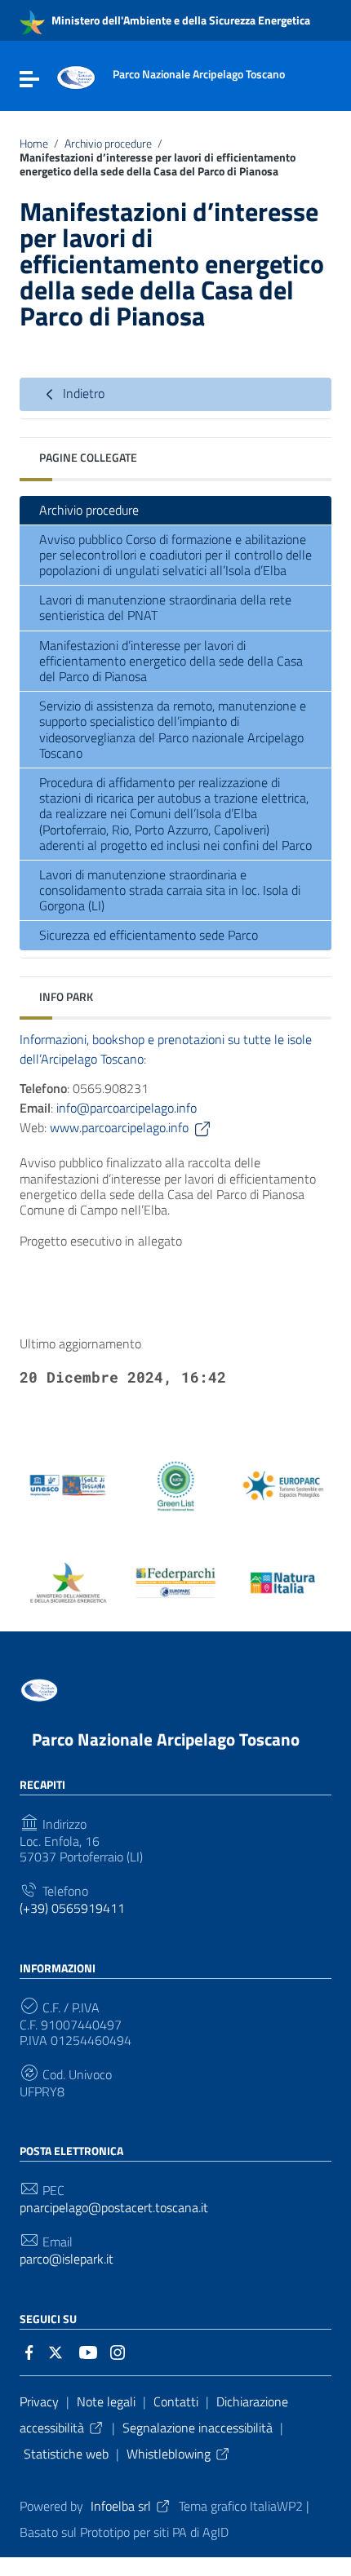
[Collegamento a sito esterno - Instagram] (118, 2351)
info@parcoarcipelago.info (127, 1108)
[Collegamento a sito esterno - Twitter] (59, 2351)
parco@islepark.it (67, 2259)
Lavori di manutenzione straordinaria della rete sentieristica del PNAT (165, 607)
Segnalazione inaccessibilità (198, 2428)
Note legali (106, 2401)
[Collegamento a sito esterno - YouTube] (88, 2351)
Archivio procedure (108, 144)
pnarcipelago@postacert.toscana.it (114, 2208)
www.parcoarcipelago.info (119, 1127)
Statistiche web (66, 2454)
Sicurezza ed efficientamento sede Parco (149, 935)
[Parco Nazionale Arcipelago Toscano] (76, 76)
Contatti (176, 2401)
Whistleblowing (169, 2454)
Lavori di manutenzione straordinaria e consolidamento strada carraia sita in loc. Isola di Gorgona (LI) (170, 890)
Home (34, 144)
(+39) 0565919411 (72, 1908)
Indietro (82, 393)
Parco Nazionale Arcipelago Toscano (166, 1739)
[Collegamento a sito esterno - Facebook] (29, 2351)
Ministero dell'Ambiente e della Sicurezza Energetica (180, 20)
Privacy (39, 2401)
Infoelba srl (121, 2506)
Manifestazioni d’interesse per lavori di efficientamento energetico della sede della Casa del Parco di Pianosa (171, 661)
